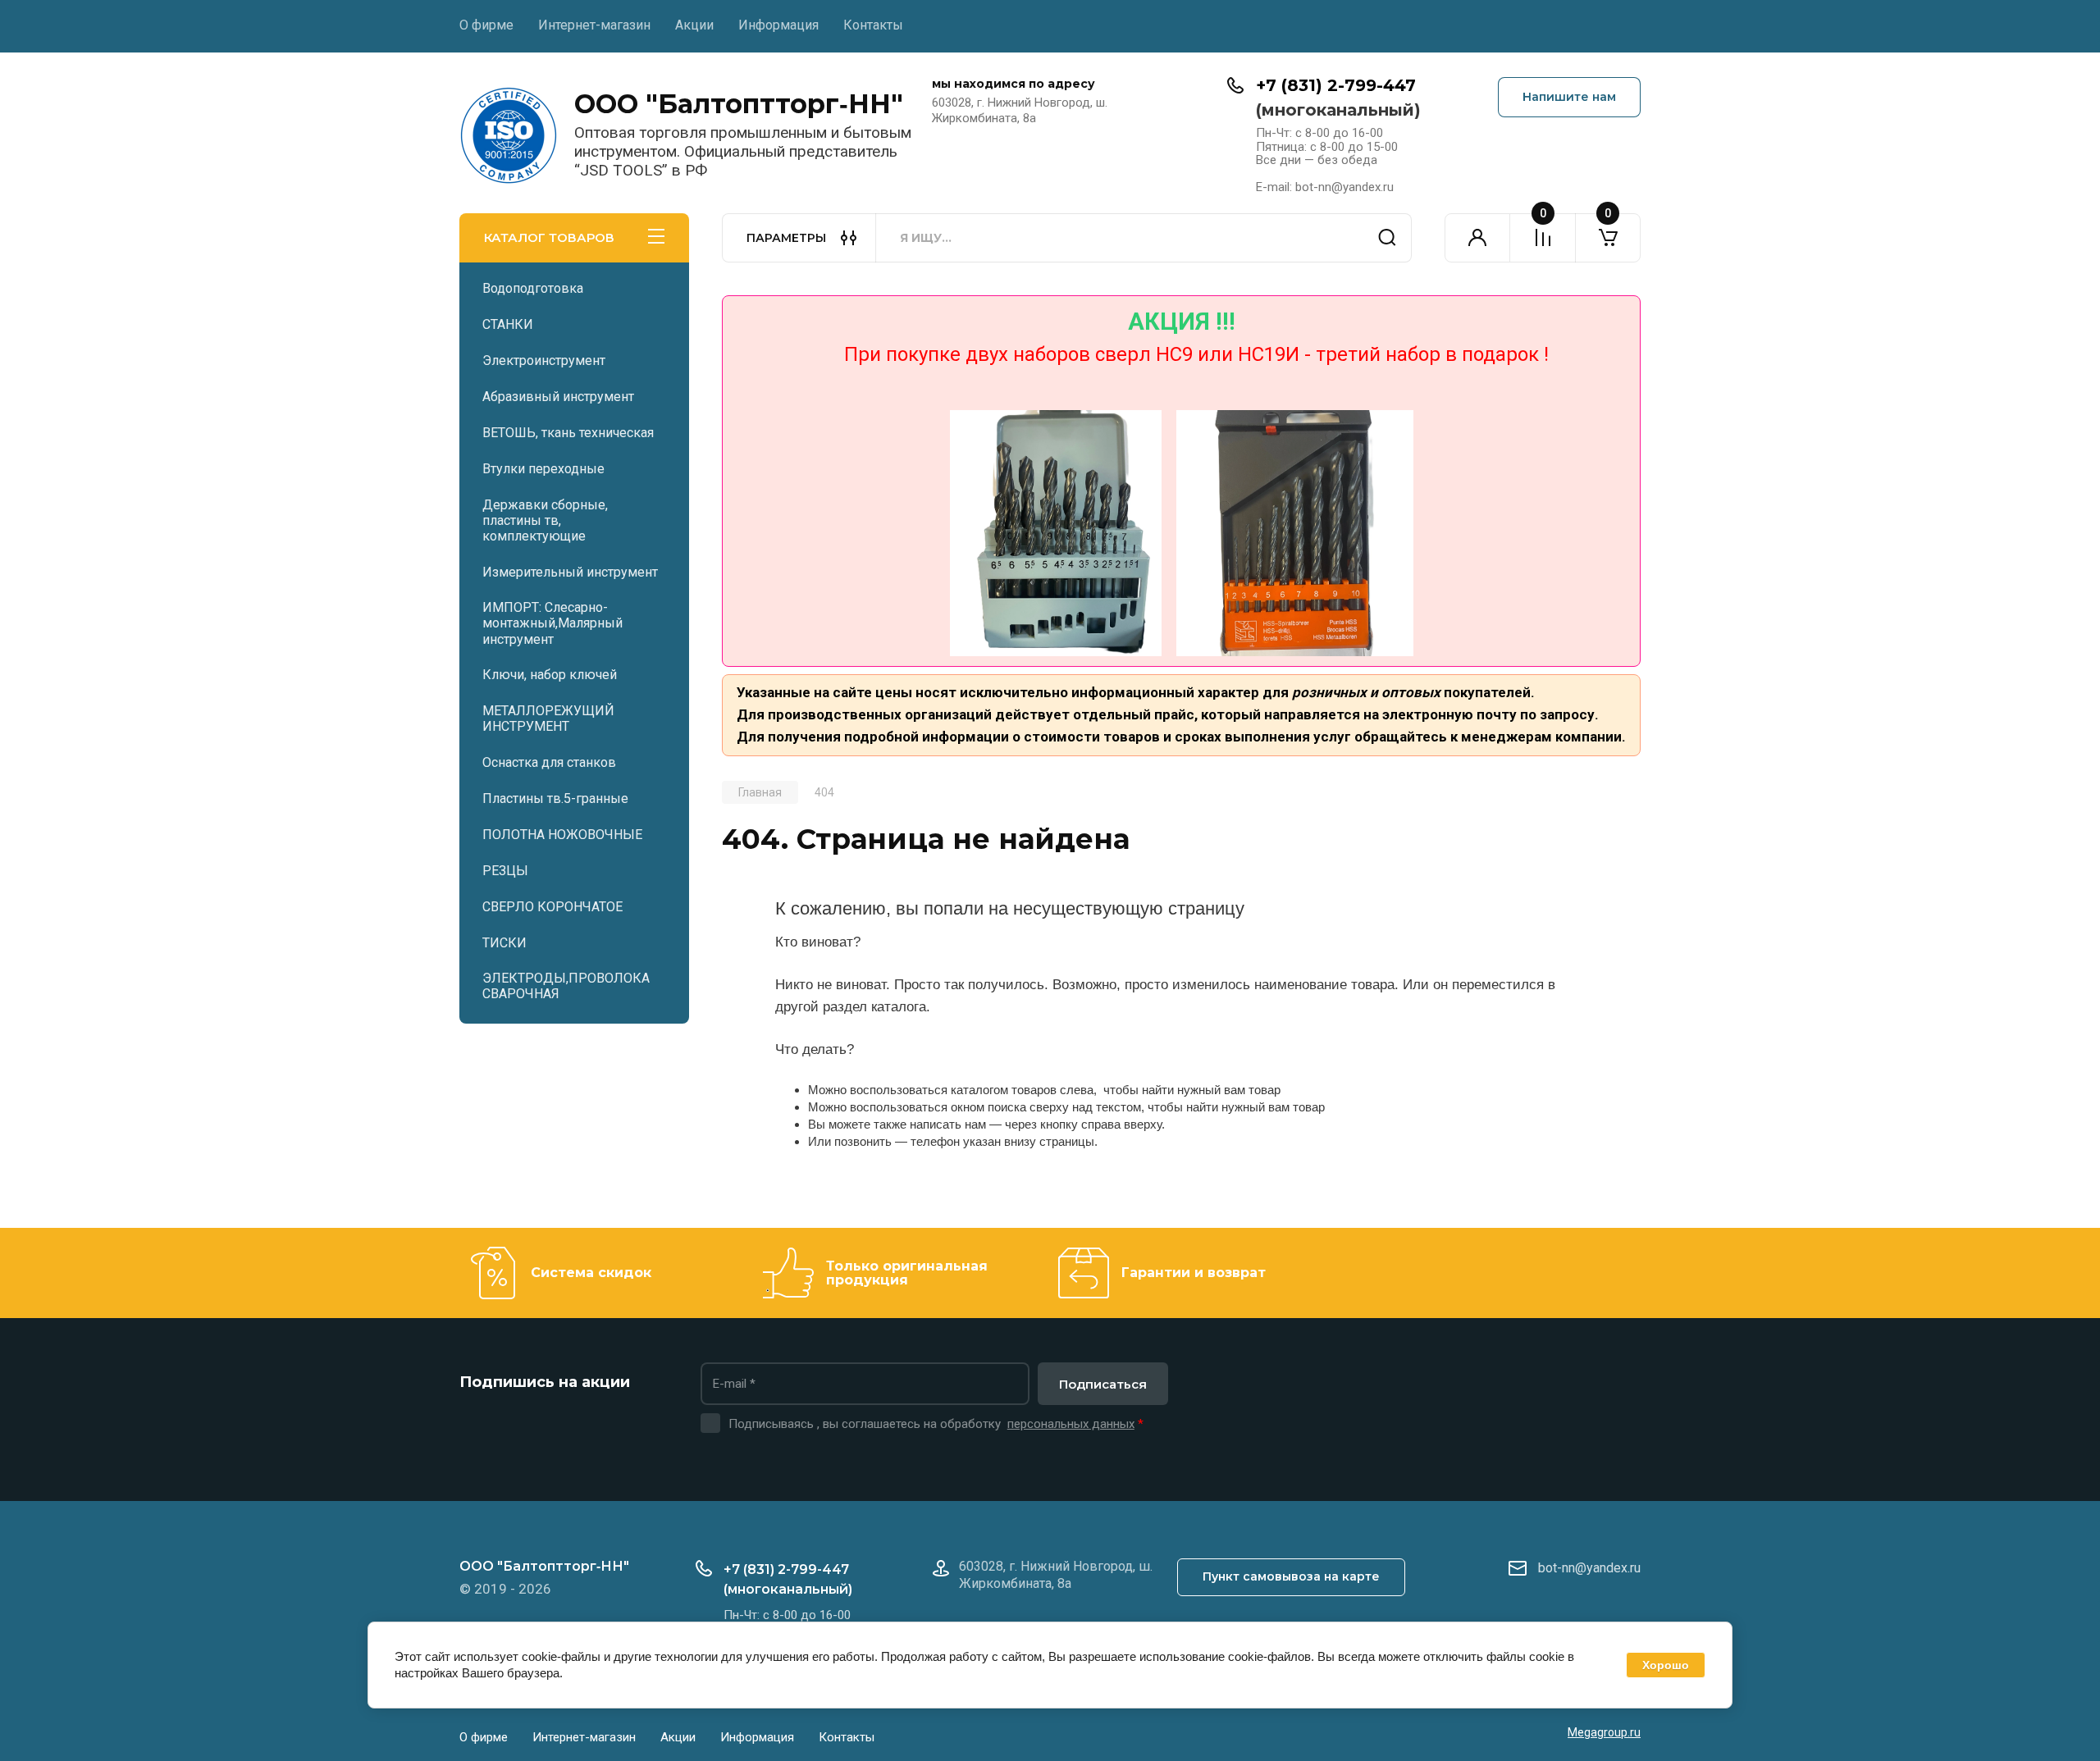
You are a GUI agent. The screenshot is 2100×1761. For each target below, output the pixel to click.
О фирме (486, 25)
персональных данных (1071, 1424)
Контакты (873, 25)
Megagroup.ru (1604, 1732)
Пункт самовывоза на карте (1291, 1576)
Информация (778, 25)
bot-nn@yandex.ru (1589, 1568)
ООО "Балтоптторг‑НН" (739, 104)
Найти (1387, 238)
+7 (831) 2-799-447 (1336, 85)
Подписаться (1103, 1384)
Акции (694, 25)
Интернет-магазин (594, 25)
